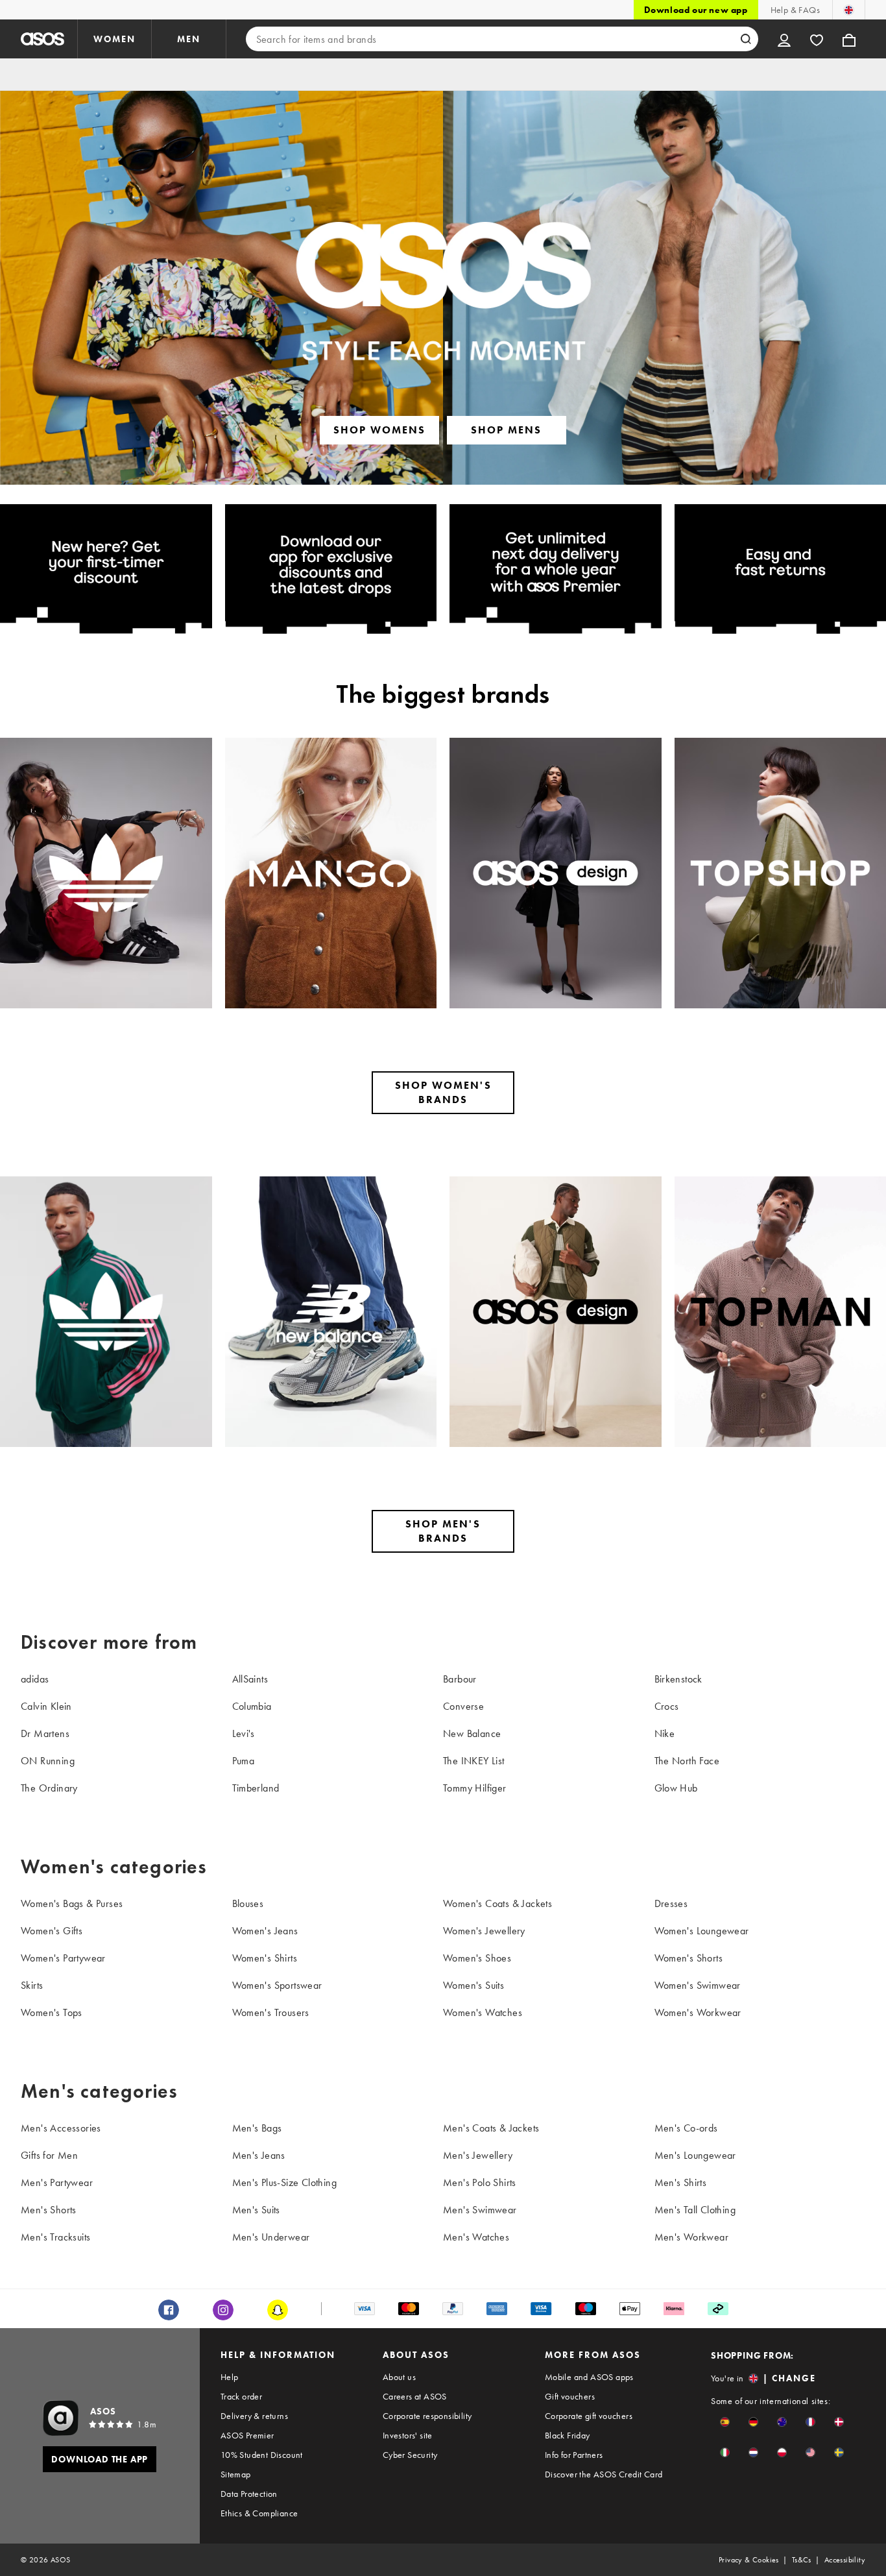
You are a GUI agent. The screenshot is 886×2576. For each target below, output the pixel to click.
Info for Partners (574, 2455)
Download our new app (696, 10)
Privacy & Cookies (749, 2560)
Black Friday (568, 2435)
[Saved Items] (817, 39)
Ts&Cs (802, 2560)
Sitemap (236, 2474)
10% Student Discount (262, 2455)
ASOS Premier (247, 2435)
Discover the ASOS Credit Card (604, 2474)
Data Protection (249, 2494)
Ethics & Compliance (259, 2513)
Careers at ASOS (415, 2396)
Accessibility (845, 2560)
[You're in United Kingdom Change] (849, 10)
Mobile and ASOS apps (589, 2377)
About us (399, 2377)
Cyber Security (410, 2455)
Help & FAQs (795, 10)
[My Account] (784, 39)
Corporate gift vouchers (589, 2416)
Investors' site (408, 2435)
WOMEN (114, 39)
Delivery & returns (254, 2416)
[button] (725, 2422)
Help (230, 2377)
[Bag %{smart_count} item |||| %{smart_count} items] (849, 39)
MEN (189, 39)
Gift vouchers (570, 2396)
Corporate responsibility (427, 2416)
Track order (241, 2396)
